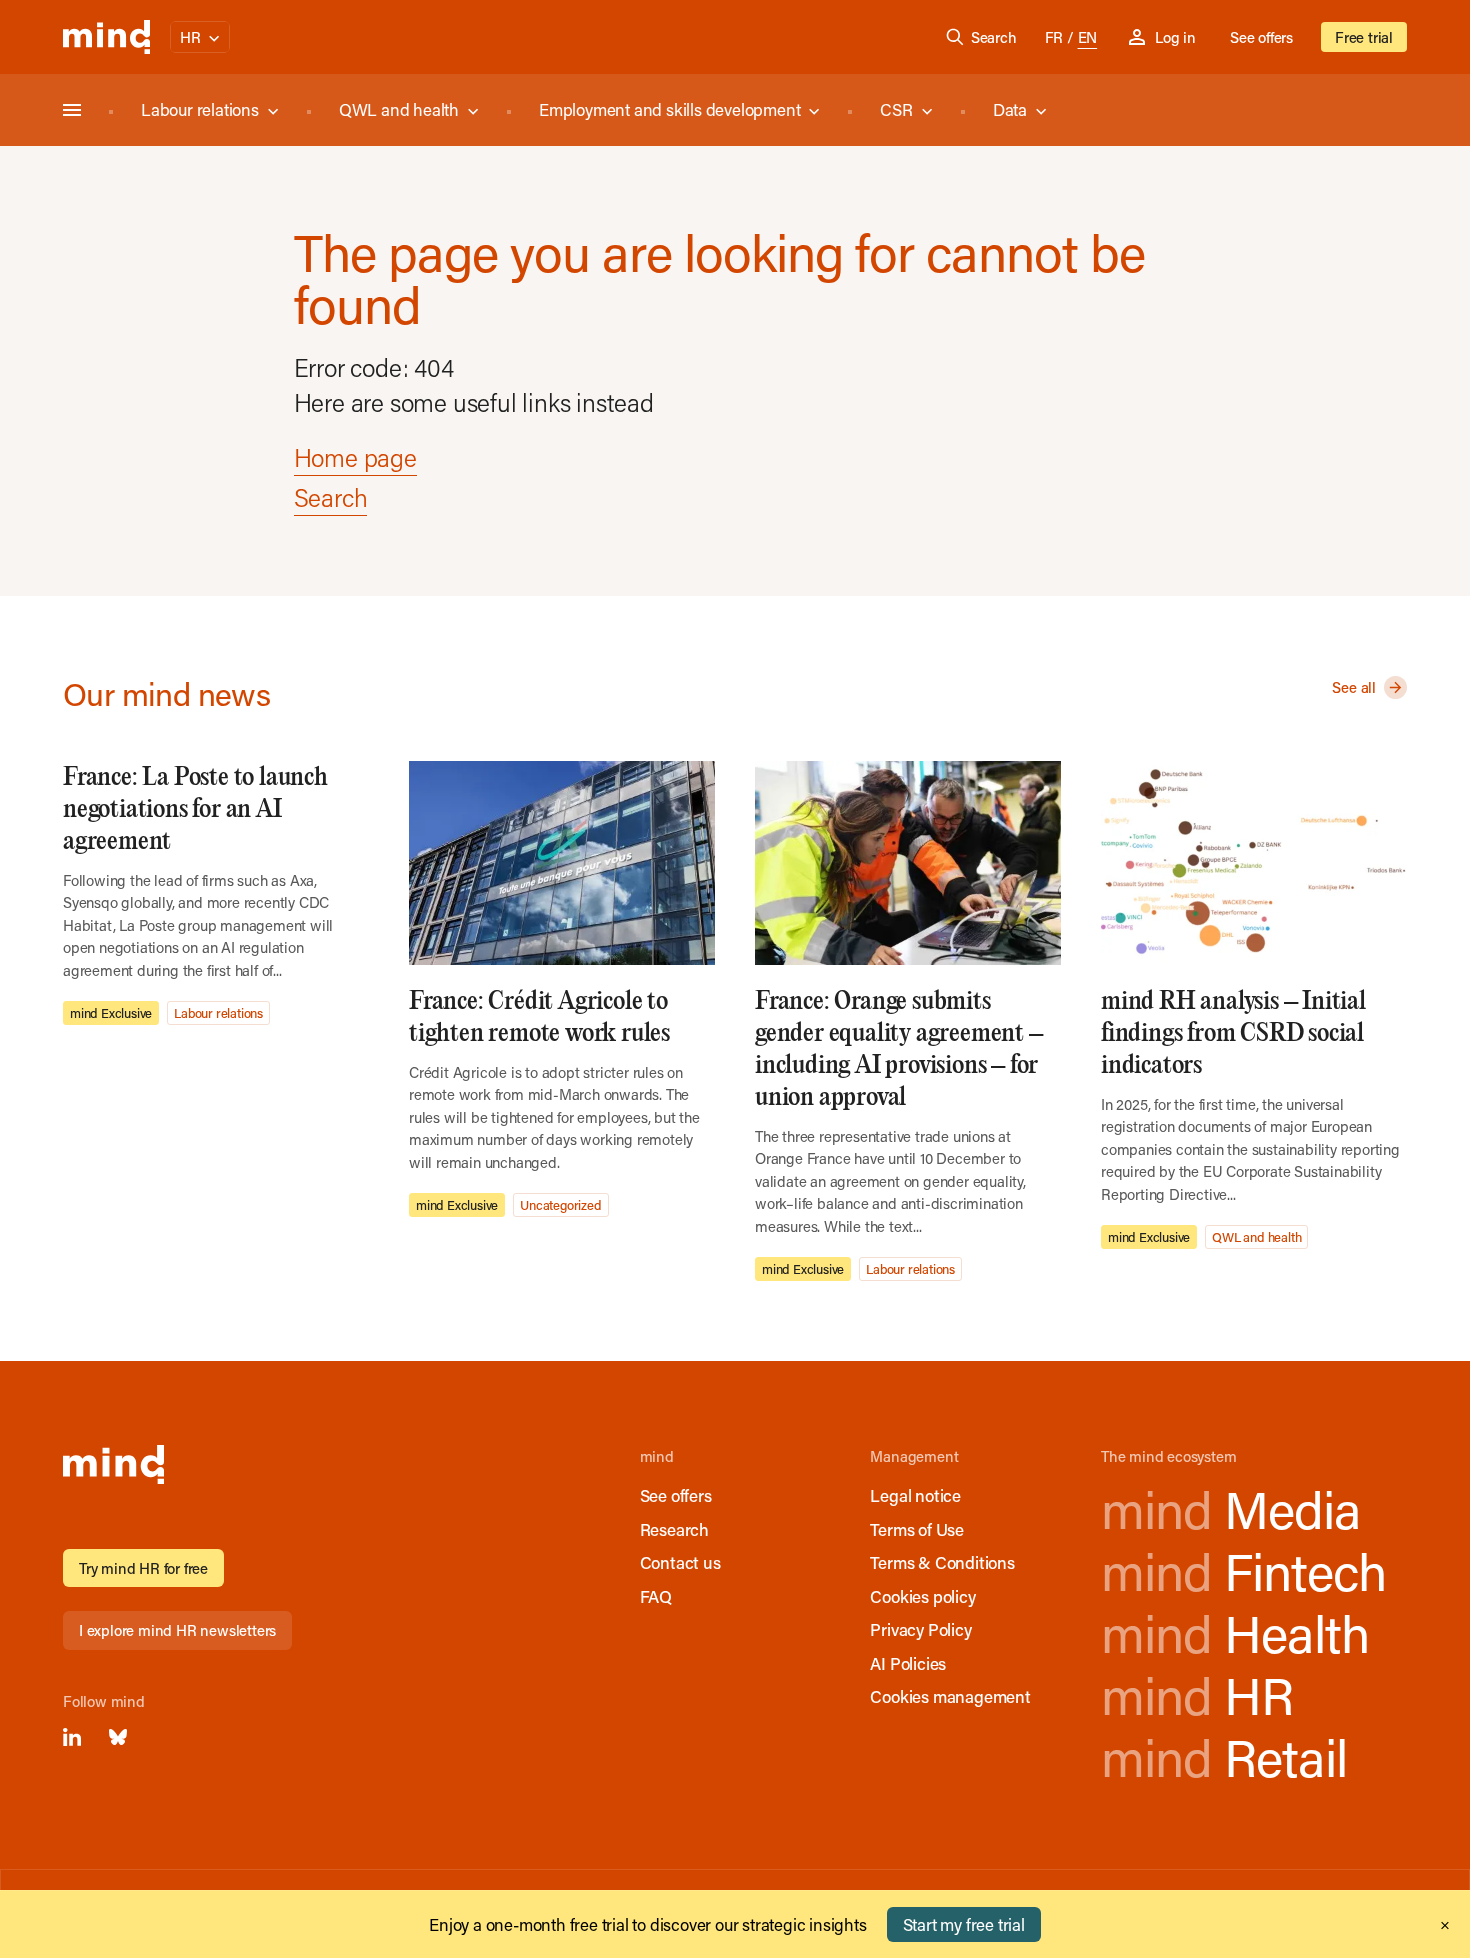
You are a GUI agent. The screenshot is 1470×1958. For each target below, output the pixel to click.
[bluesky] (118, 1737)
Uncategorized (560, 1204)
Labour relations (200, 109)
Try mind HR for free (143, 1568)
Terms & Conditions (942, 1562)
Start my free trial (964, 1924)
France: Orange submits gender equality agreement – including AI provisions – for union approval (899, 1049)
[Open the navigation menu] (72, 110)
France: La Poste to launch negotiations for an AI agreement (195, 809)
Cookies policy (922, 1596)
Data (1010, 109)
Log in (1175, 37)
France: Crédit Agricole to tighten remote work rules (539, 1017)
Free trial (1364, 37)
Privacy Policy (920, 1629)
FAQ (656, 1596)
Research (674, 1529)
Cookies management (950, 1696)
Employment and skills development (669, 109)
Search (994, 37)
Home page (355, 457)
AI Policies (908, 1663)
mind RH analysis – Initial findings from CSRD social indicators (1233, 1033)
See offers (1261, 37)
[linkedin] (72, 1737)
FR (1054, 37)
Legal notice (915, 1495)
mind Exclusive (111, 1012)
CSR (896, 109)
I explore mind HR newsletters (177, 1630)
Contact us (680, 1562)
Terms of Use (917, 1529)
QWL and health (399, 109)
